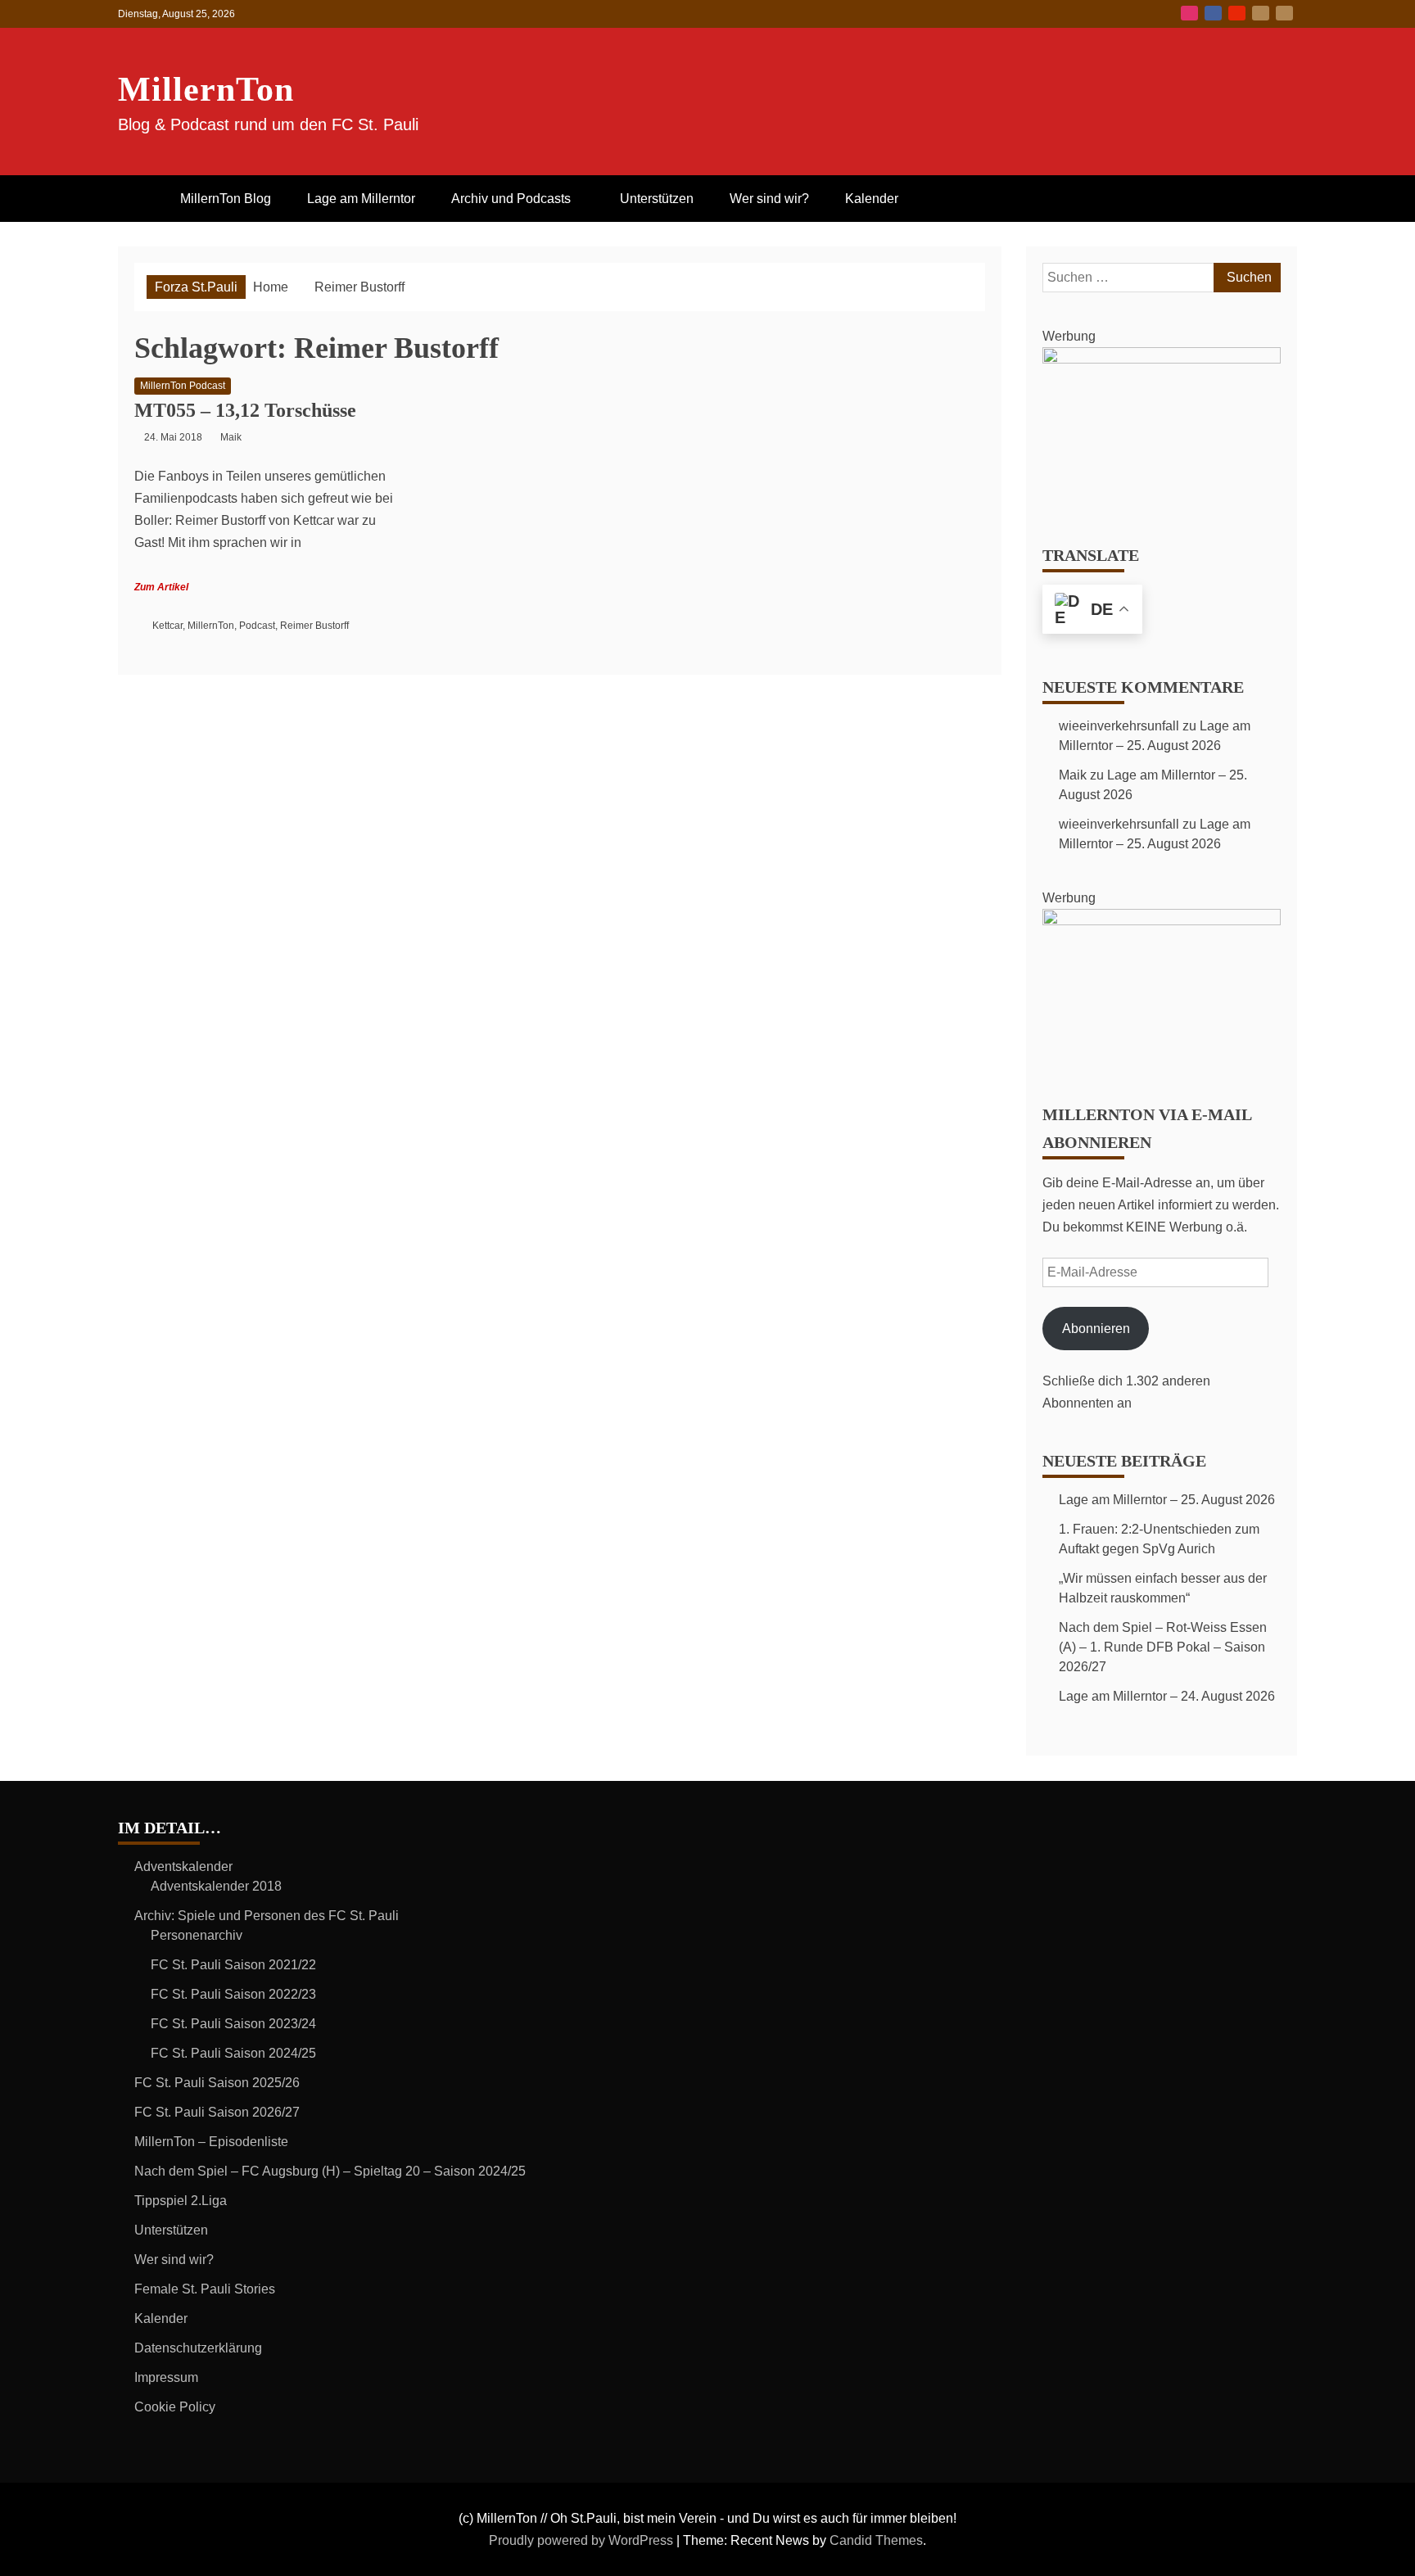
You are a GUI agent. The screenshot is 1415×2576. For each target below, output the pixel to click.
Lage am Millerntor (361, 199)
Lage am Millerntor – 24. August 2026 (1167, 1696)
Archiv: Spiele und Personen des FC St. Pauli (267, 1916)
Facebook (1213, 13)
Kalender (872, 199)
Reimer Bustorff (314, 626)
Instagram (1189, 13)
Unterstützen (657, 199)
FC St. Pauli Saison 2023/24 (233, 2024)
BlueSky (1261, 13)
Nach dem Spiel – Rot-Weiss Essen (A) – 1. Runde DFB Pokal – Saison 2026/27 (1163, 1647)
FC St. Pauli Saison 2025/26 (217, 2083)
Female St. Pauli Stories (205, 2289)
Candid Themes (876, 2540)
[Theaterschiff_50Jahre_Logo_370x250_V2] (1162, 359)
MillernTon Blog (226, 199)
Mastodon (1284, 13)
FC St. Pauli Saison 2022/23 (233, 1994)
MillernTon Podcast (183, 386)
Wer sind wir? (769, 199)
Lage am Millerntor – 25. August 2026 (1167, 1500)
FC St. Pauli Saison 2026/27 (217, 2112)
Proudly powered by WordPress (583, 2540)
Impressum (166, 2377)
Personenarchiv (197, 1935)
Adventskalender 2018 (216, 1886)
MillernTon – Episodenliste (211, 2142)
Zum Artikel (161, 587)
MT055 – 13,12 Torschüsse (245, 410)
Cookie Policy (175, 2407)
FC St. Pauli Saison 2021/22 (233, 1965)
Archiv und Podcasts (511, 199)
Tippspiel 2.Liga (181, 2201)
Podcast (257, 626)
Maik (1073, 775)
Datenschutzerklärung (198, 2348)
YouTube (1237, 13)
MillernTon (206, 89)
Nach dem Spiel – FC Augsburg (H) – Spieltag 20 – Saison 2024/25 (330, 2171)
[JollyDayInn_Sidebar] (1162, 921)
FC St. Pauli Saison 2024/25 (233, 2053)
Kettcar (167, 626)
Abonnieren (1096, 1329)
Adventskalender (183, 1866)
